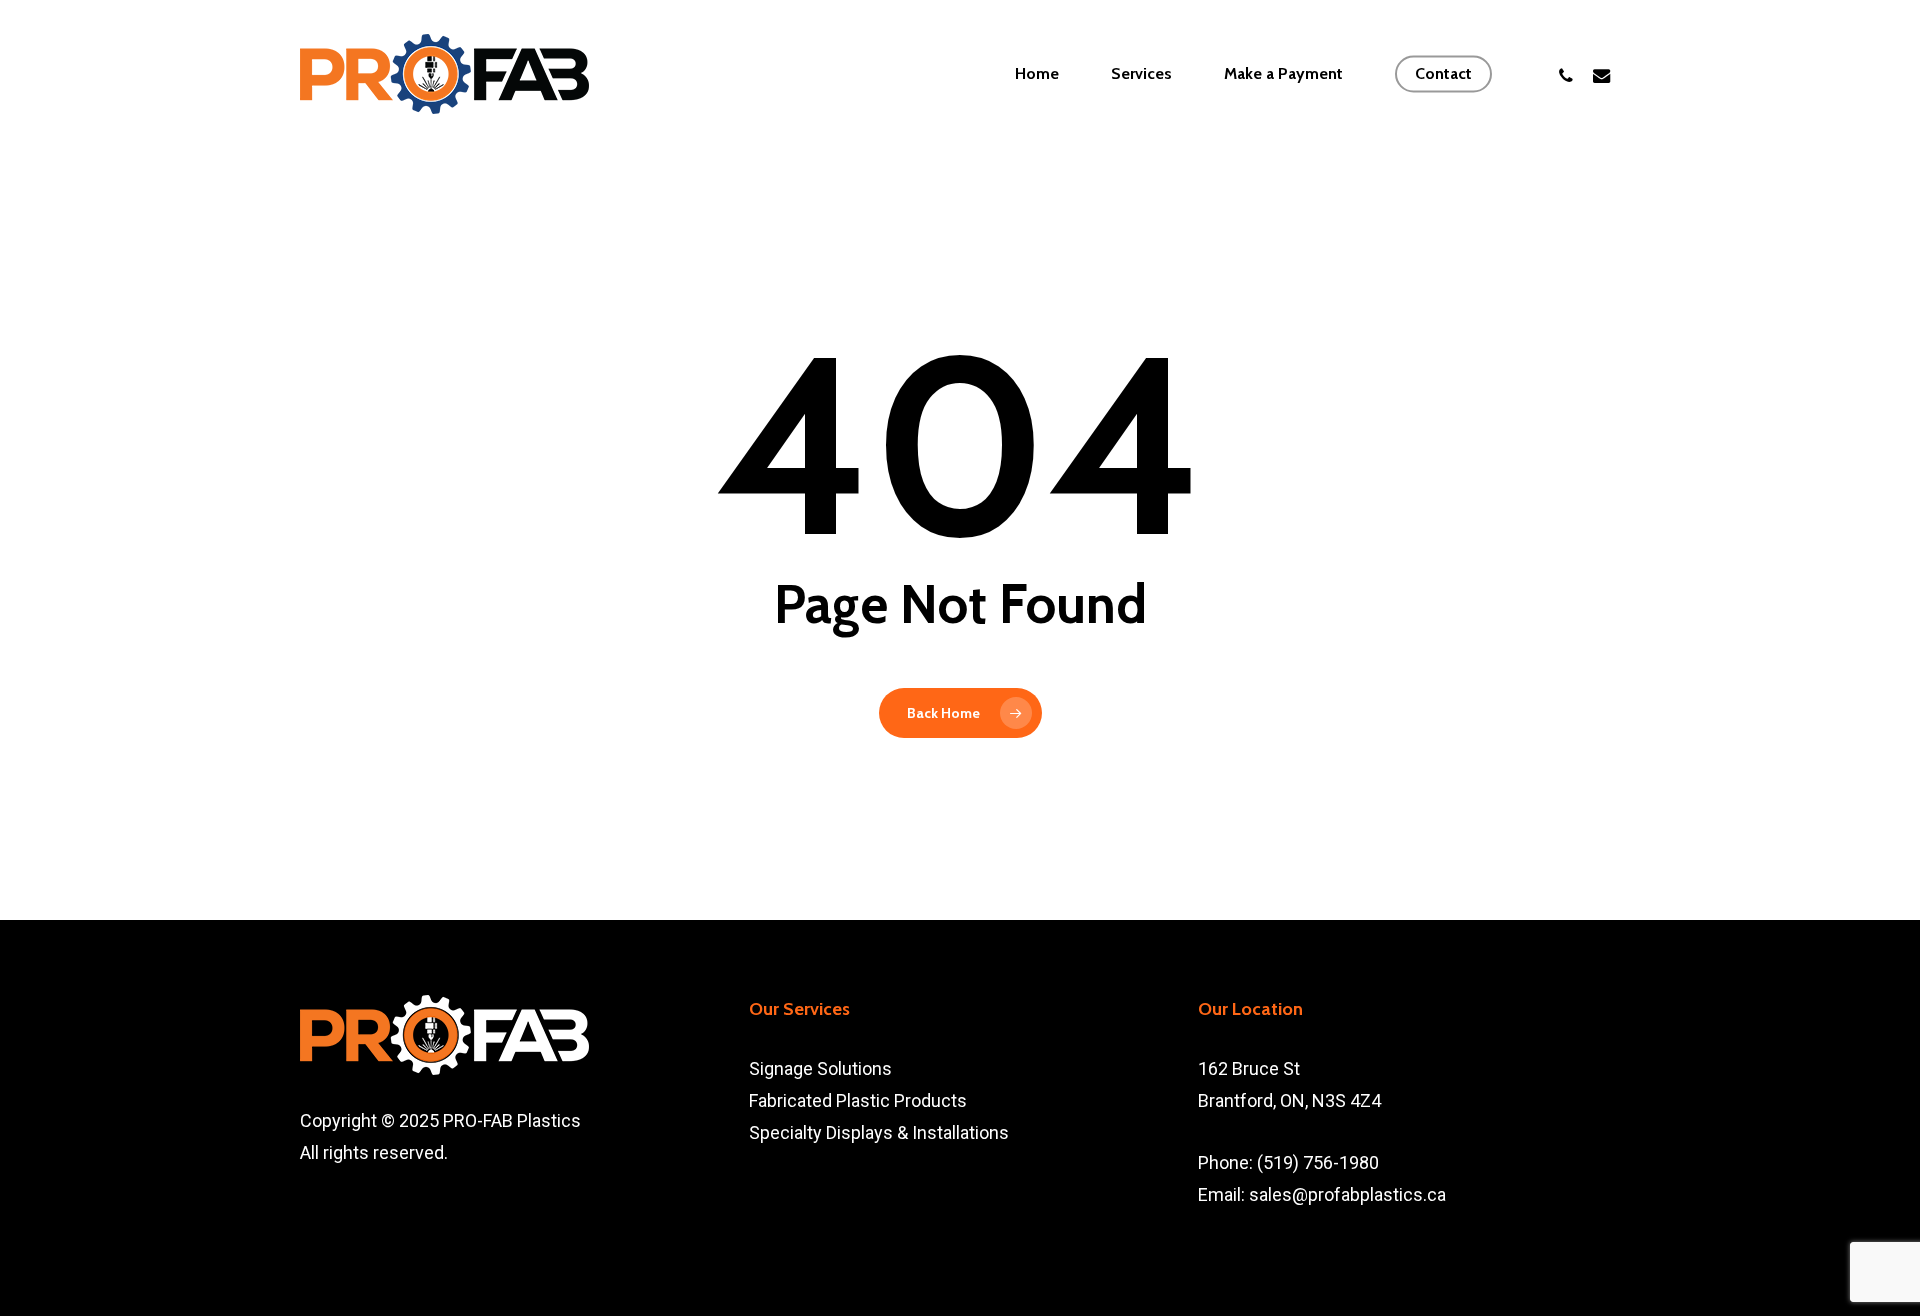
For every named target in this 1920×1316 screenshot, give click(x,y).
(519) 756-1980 (1318, 1162)
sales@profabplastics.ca (1347, 1194)
